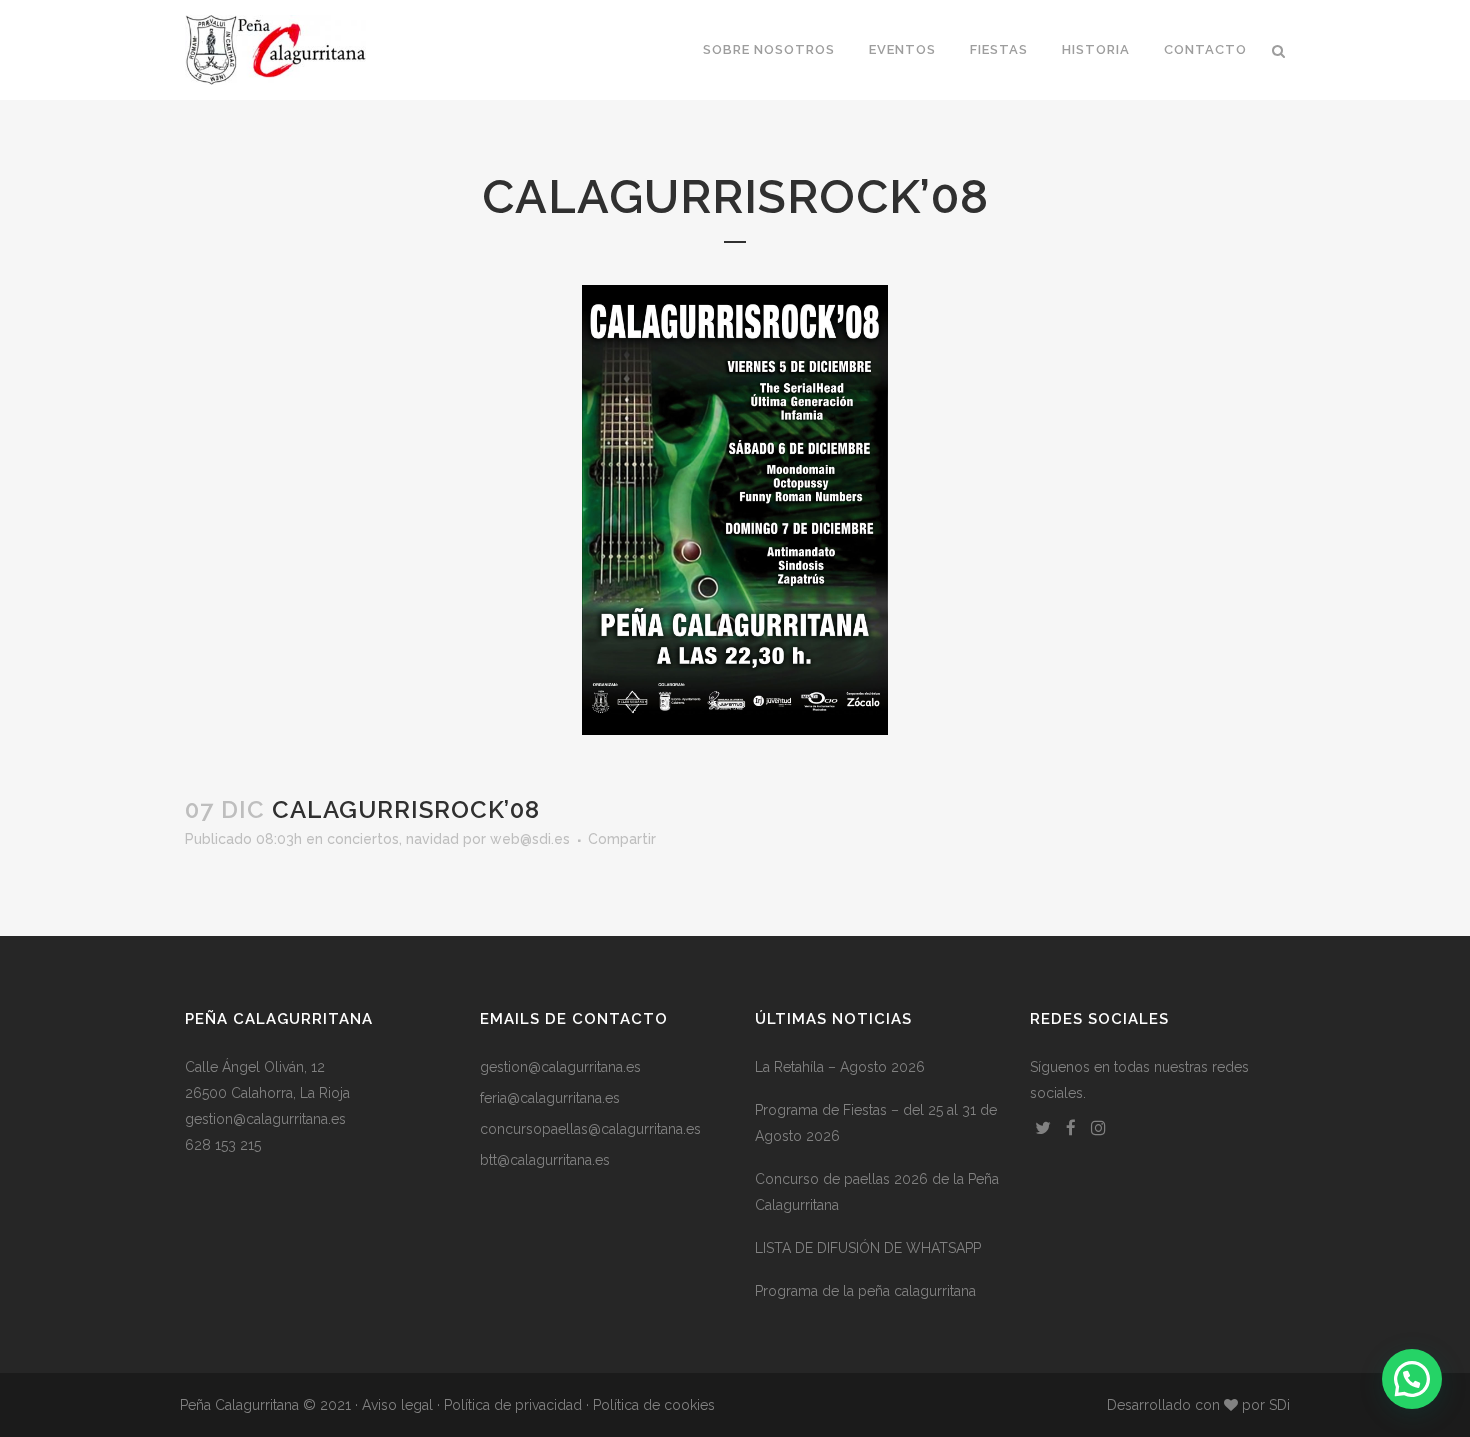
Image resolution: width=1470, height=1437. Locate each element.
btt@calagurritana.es (545, 1160)
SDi (1279, 1405)
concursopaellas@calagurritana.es (590, 1129)
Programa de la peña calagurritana (865, 1291)
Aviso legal (397, 1405)
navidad (432, 839)
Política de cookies (654, 1405)
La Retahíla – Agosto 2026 (840, 1067)
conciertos (363, 839)
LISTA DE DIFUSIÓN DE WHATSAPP (868, 1248)
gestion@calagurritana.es (265, 1119)
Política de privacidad (513, 1405)
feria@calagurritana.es (550, 1098)
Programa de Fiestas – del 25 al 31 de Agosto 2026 (876, 1123)
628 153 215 (223, 1145)
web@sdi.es (530, 839)
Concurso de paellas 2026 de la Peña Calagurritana (877, 1192)
